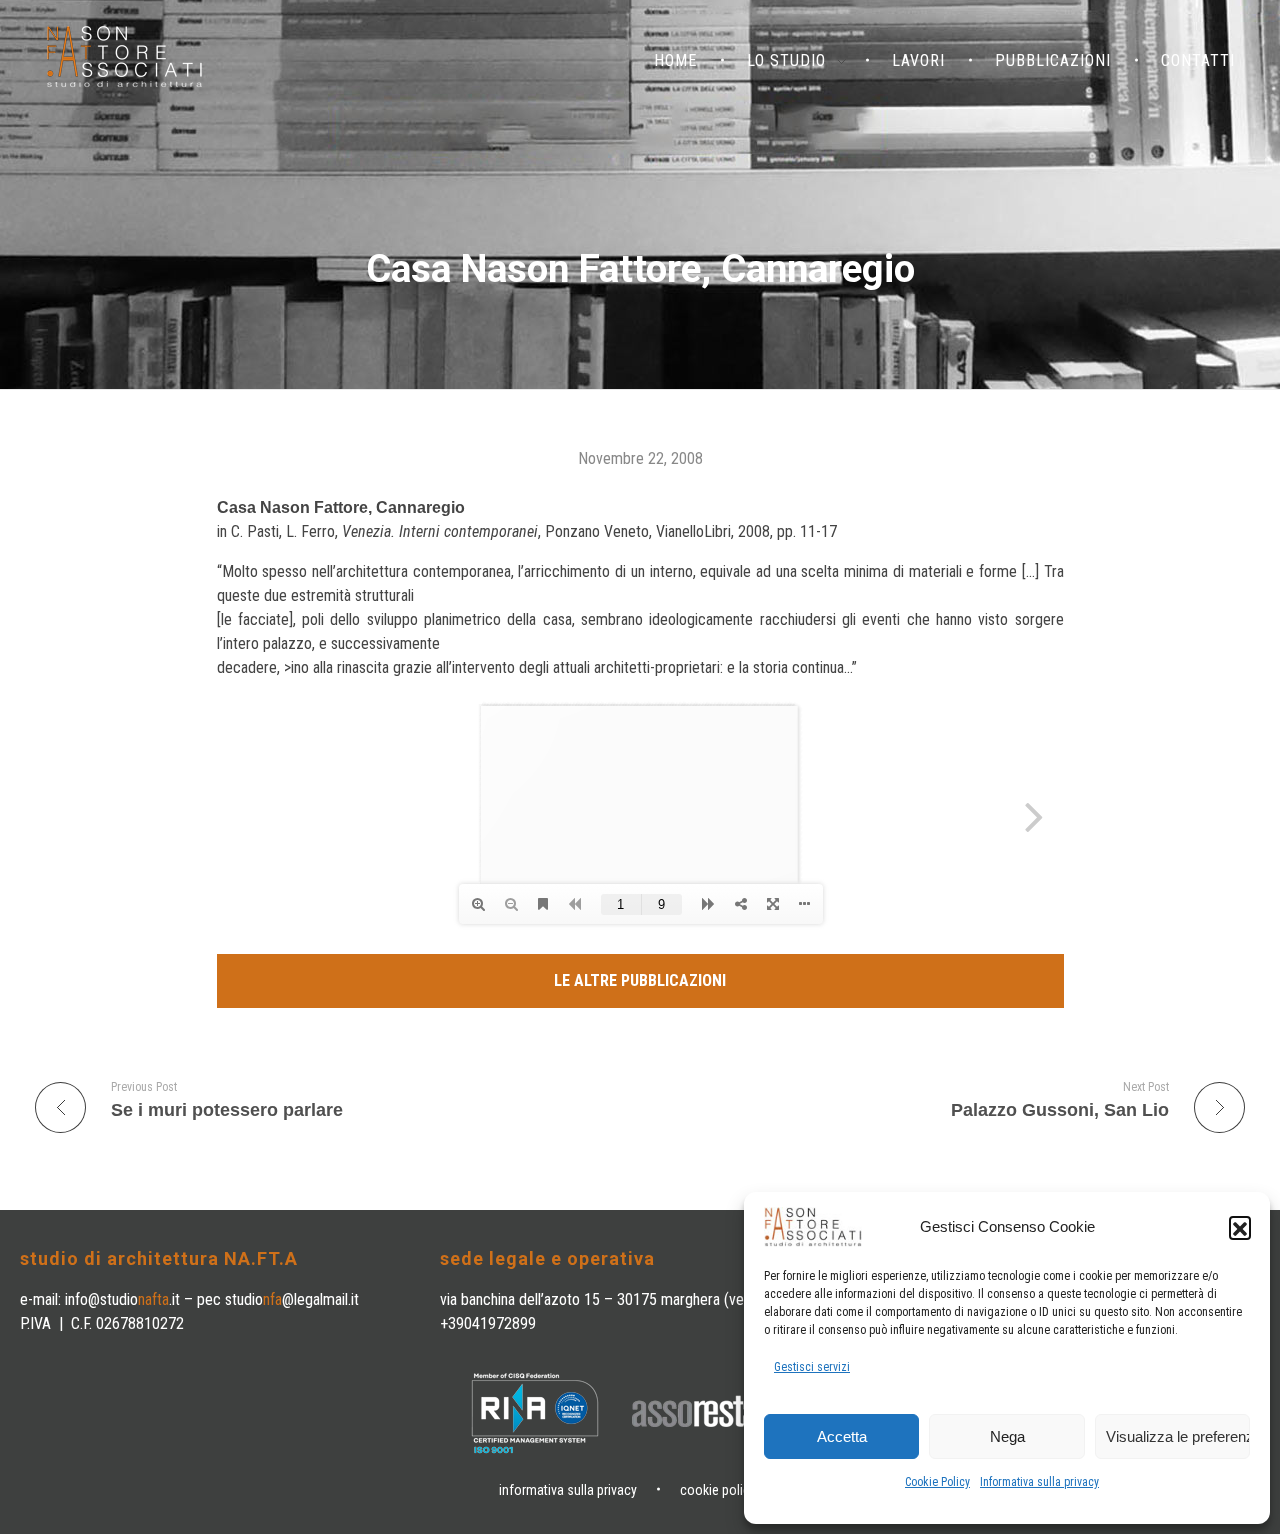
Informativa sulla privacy (1039, 1482)
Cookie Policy (937, 1482)
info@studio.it (122, 1299)
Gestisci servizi (812, 1367)
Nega (1007, 1436)
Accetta (842, 1436)
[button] (1240, 1227)
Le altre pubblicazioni (640, 980)
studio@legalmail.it (292, 1299)
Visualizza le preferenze (1178, 1436)
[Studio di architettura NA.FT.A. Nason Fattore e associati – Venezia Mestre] (125, 57)
